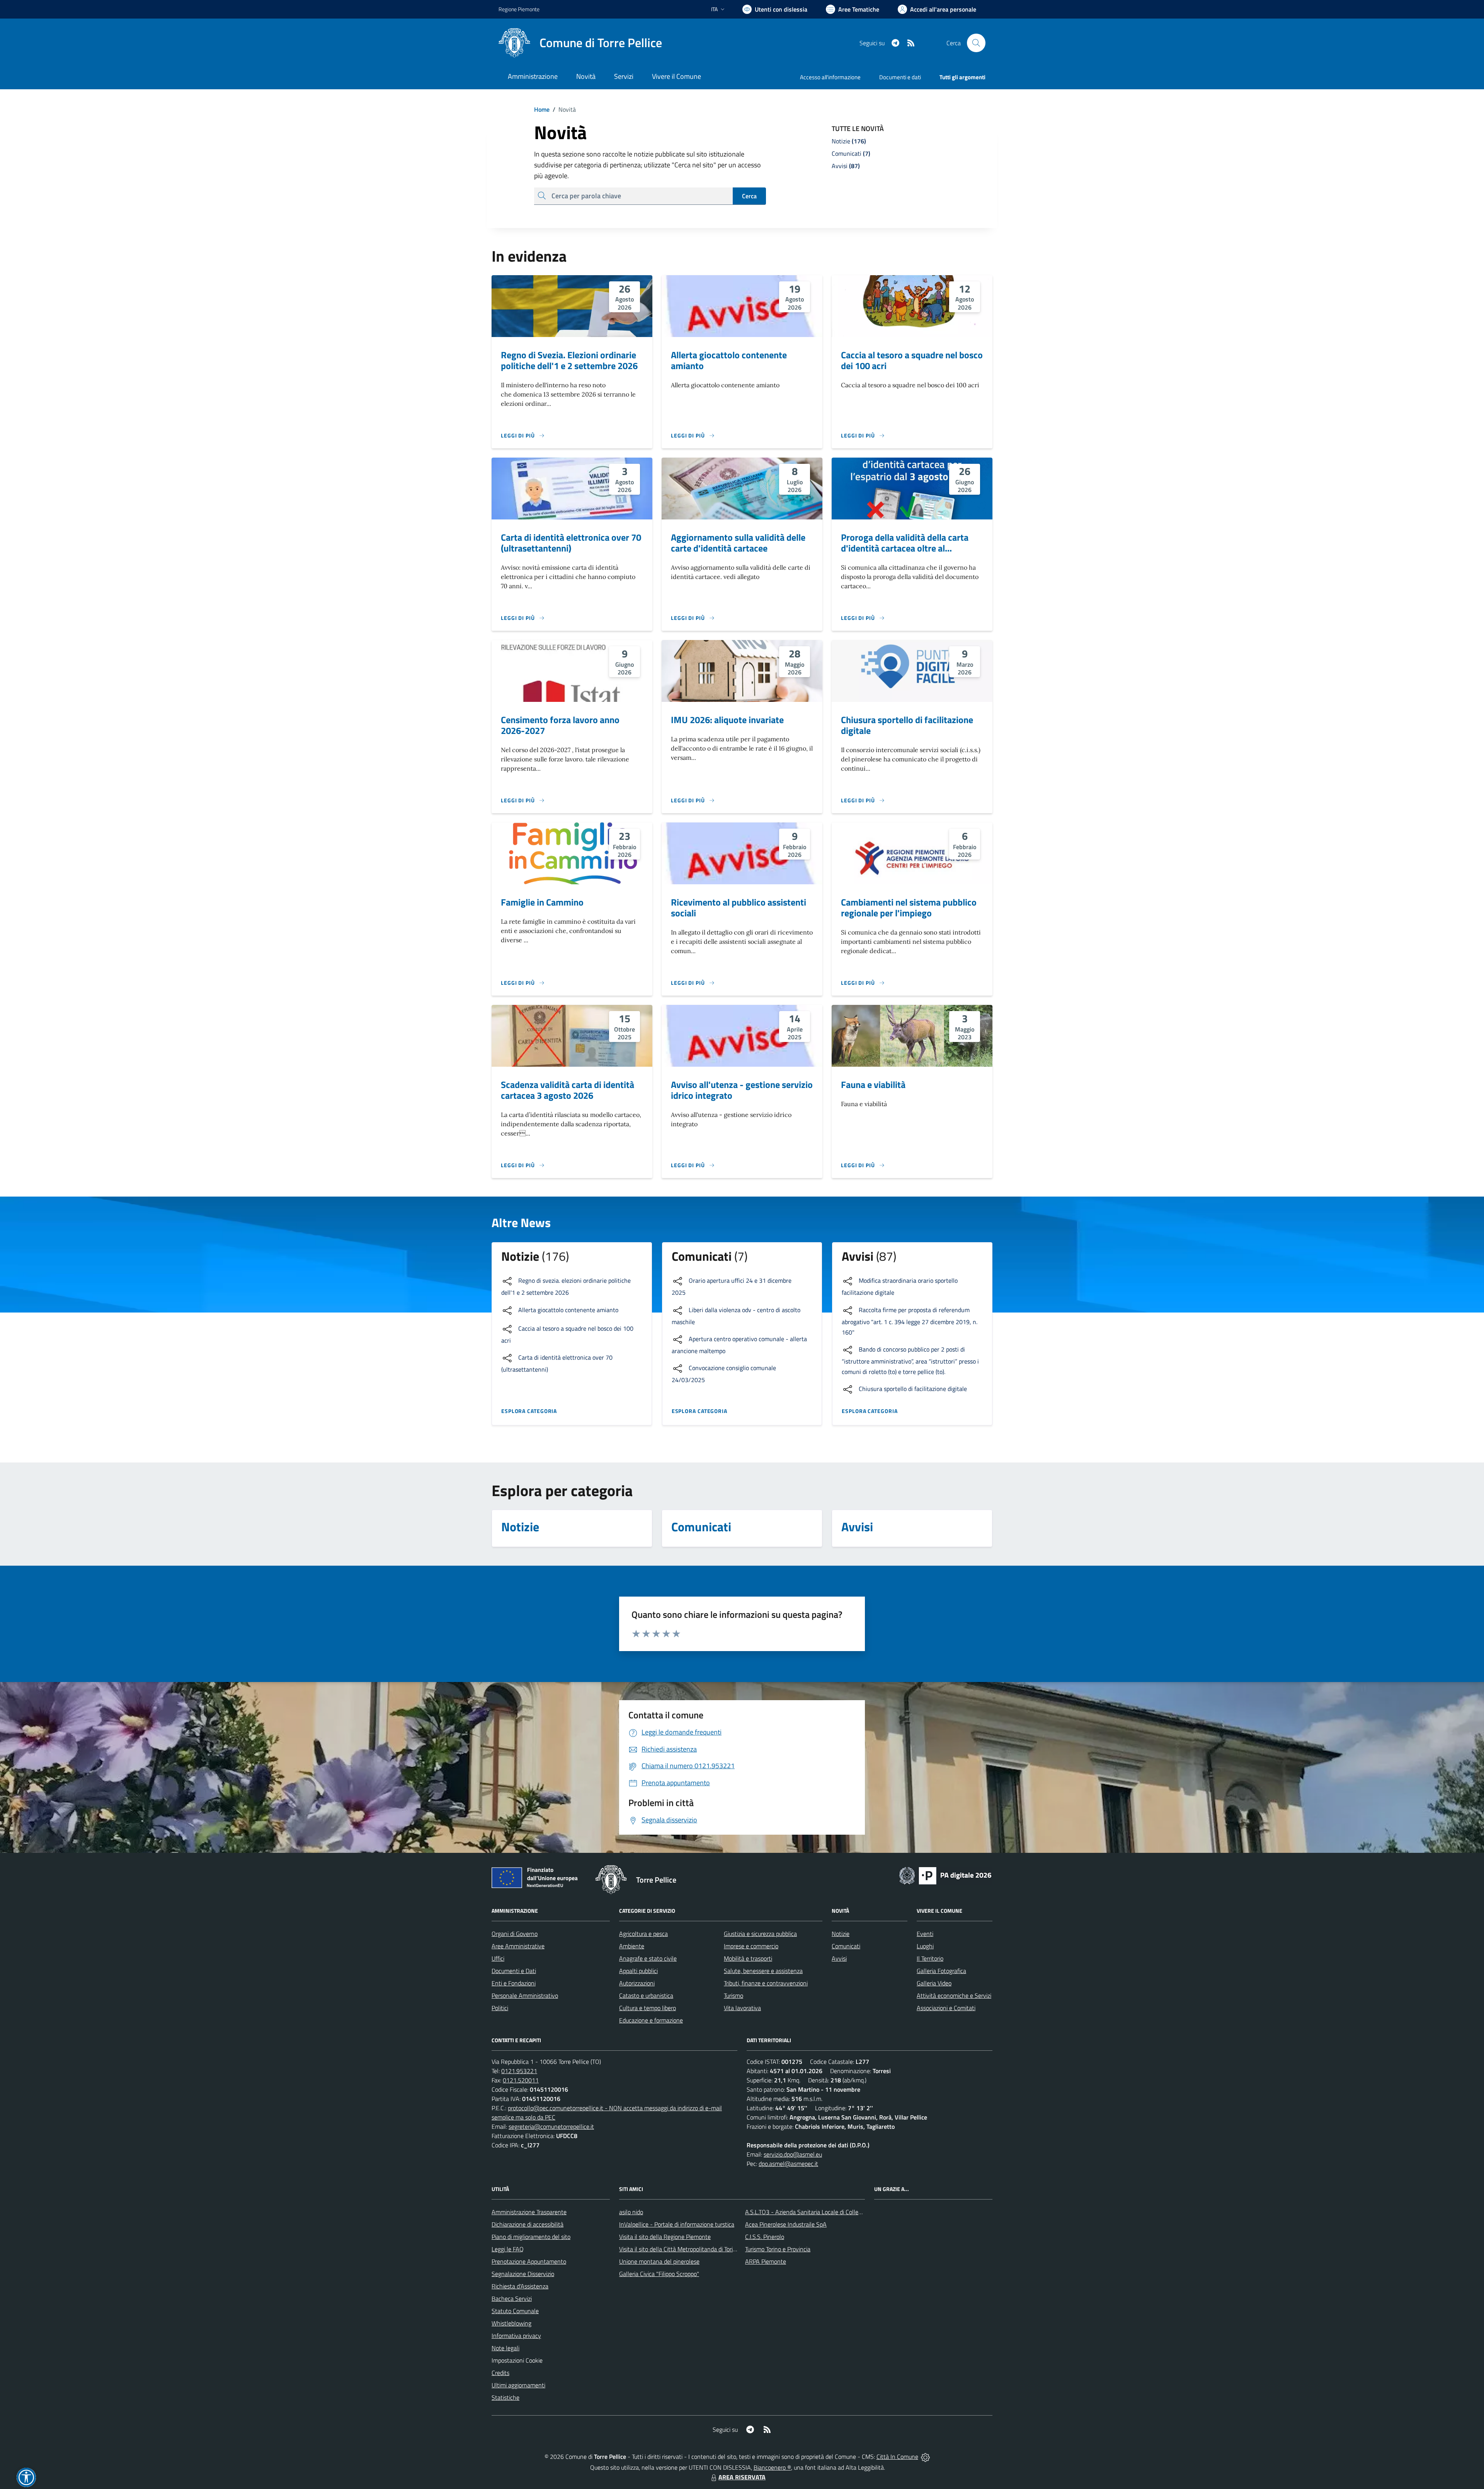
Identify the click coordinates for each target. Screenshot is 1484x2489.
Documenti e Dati (514, 1971)
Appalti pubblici (638, 1971)
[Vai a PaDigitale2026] (945, 1875)
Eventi (925, 1934)
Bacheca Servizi (512, 2298)
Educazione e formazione (651, 2020)
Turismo (733, 1995)
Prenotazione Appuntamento (529, 2261)
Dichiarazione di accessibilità (528, 2224)
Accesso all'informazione (830, 77)
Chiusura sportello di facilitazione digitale (907, 725)
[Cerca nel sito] (976, 43)
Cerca (749, 196)
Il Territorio (930, 1958)
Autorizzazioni (637, 1983)
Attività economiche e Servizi (954, 1995)
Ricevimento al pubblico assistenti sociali (739, 907)
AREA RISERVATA (742, 2477)
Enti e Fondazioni (514, 1983)
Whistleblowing (511, 2323)
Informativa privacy (516, 2336)
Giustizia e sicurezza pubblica (760, 1934)
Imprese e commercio (751, 1946)
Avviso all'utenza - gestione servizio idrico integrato (742, 1090)
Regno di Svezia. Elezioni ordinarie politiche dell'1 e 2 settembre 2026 (569, 360)
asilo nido (631, 2212)
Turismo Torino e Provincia (778, 2249)
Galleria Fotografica (941, 1971)
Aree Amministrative (518, 1946)
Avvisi (839, 1958)
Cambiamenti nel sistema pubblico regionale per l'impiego (909, 907)
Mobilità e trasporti (748, 1958)
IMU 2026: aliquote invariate (727, 720)
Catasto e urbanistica (646, 1995)
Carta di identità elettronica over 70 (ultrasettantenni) (571, 543)
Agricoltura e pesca (643, 1934)
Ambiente (632, 1946)
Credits (500, 2373)
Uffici (498, 1958)
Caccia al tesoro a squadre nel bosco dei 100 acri (912, 360)
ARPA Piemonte (766, 2261)
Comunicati (846, 1946)
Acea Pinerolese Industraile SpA (786, 2224)
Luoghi (925, 1946)
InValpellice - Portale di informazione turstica (677, 2224)
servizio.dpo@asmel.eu (793, 2154)
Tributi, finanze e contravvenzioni (766, 1983)
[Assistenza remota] (925, 2457)
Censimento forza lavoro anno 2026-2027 (560, 725)
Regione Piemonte (519, 9)
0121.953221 (519, 2071)
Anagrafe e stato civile (648, 1958)
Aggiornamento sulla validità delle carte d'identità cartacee (738, 543)
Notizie (841, 1934)
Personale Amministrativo (525, 1995)
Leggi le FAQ (508, 2249)
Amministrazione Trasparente (529, 2212)
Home (542, 109)
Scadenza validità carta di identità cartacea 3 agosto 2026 (568, 1090)
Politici (500, 2008)
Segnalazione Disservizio (523, 2274)
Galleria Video (934, 1983)
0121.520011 (521, 2080)
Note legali (505, 2348)
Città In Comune (897, 2457)
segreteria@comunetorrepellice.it (551, 2126)
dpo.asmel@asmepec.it (788, 2164)
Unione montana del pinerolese (659, 2261)
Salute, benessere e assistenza (763, 1971)
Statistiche (505, 2397)
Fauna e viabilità (873, 1084)
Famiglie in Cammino (542, 902)
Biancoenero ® (772, 2467)
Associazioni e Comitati (946, 2008)
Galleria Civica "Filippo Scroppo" (659, 2274)
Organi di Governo (515, 1934)
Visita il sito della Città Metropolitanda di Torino (679, 2249)
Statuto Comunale (515, 2311)
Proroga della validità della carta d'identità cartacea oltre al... (905, 543)
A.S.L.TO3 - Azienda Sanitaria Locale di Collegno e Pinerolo (820, 2212)
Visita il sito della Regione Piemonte (665, 2237)
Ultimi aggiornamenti (518, 2385)
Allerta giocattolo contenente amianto (729, 360)
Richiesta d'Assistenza (520, 2286)
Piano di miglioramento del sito (531, 2237)
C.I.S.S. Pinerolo (765, 2237)
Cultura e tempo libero (648, 2008)
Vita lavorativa (742, 2008)
